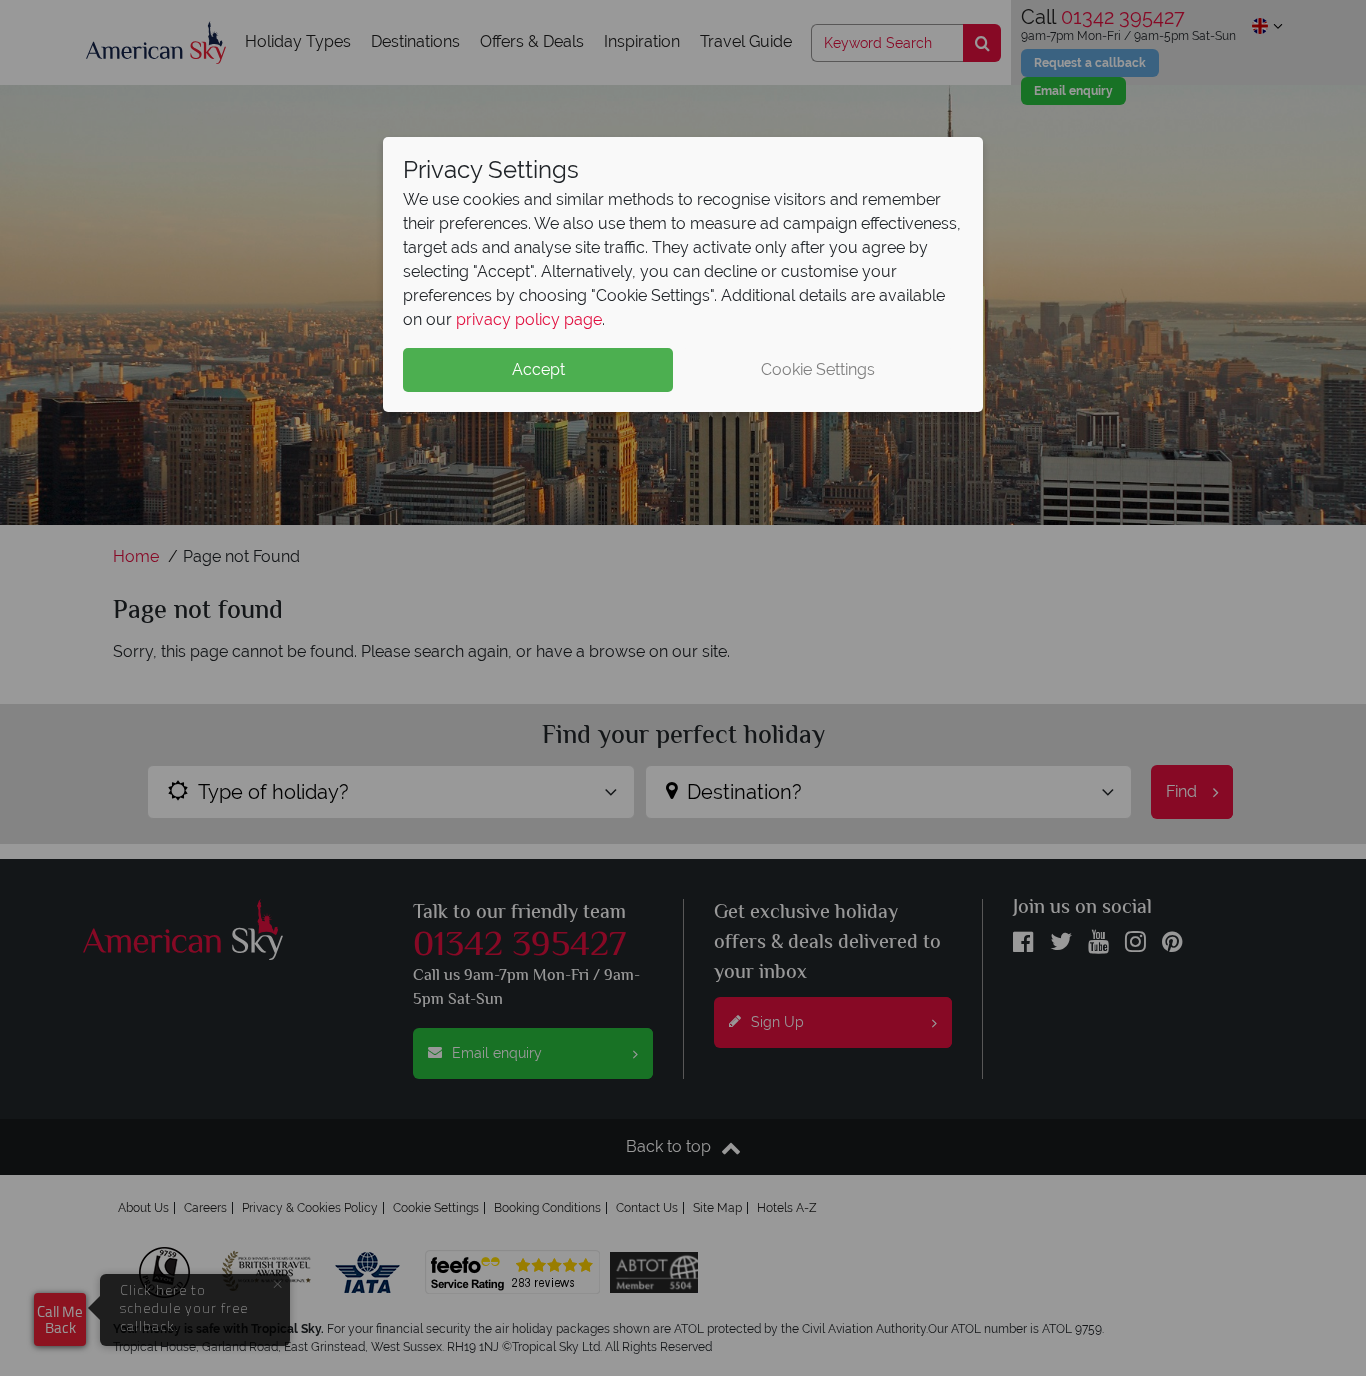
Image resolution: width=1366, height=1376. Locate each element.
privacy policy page (529, 319)
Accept (538, 369)
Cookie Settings (818, 369)
